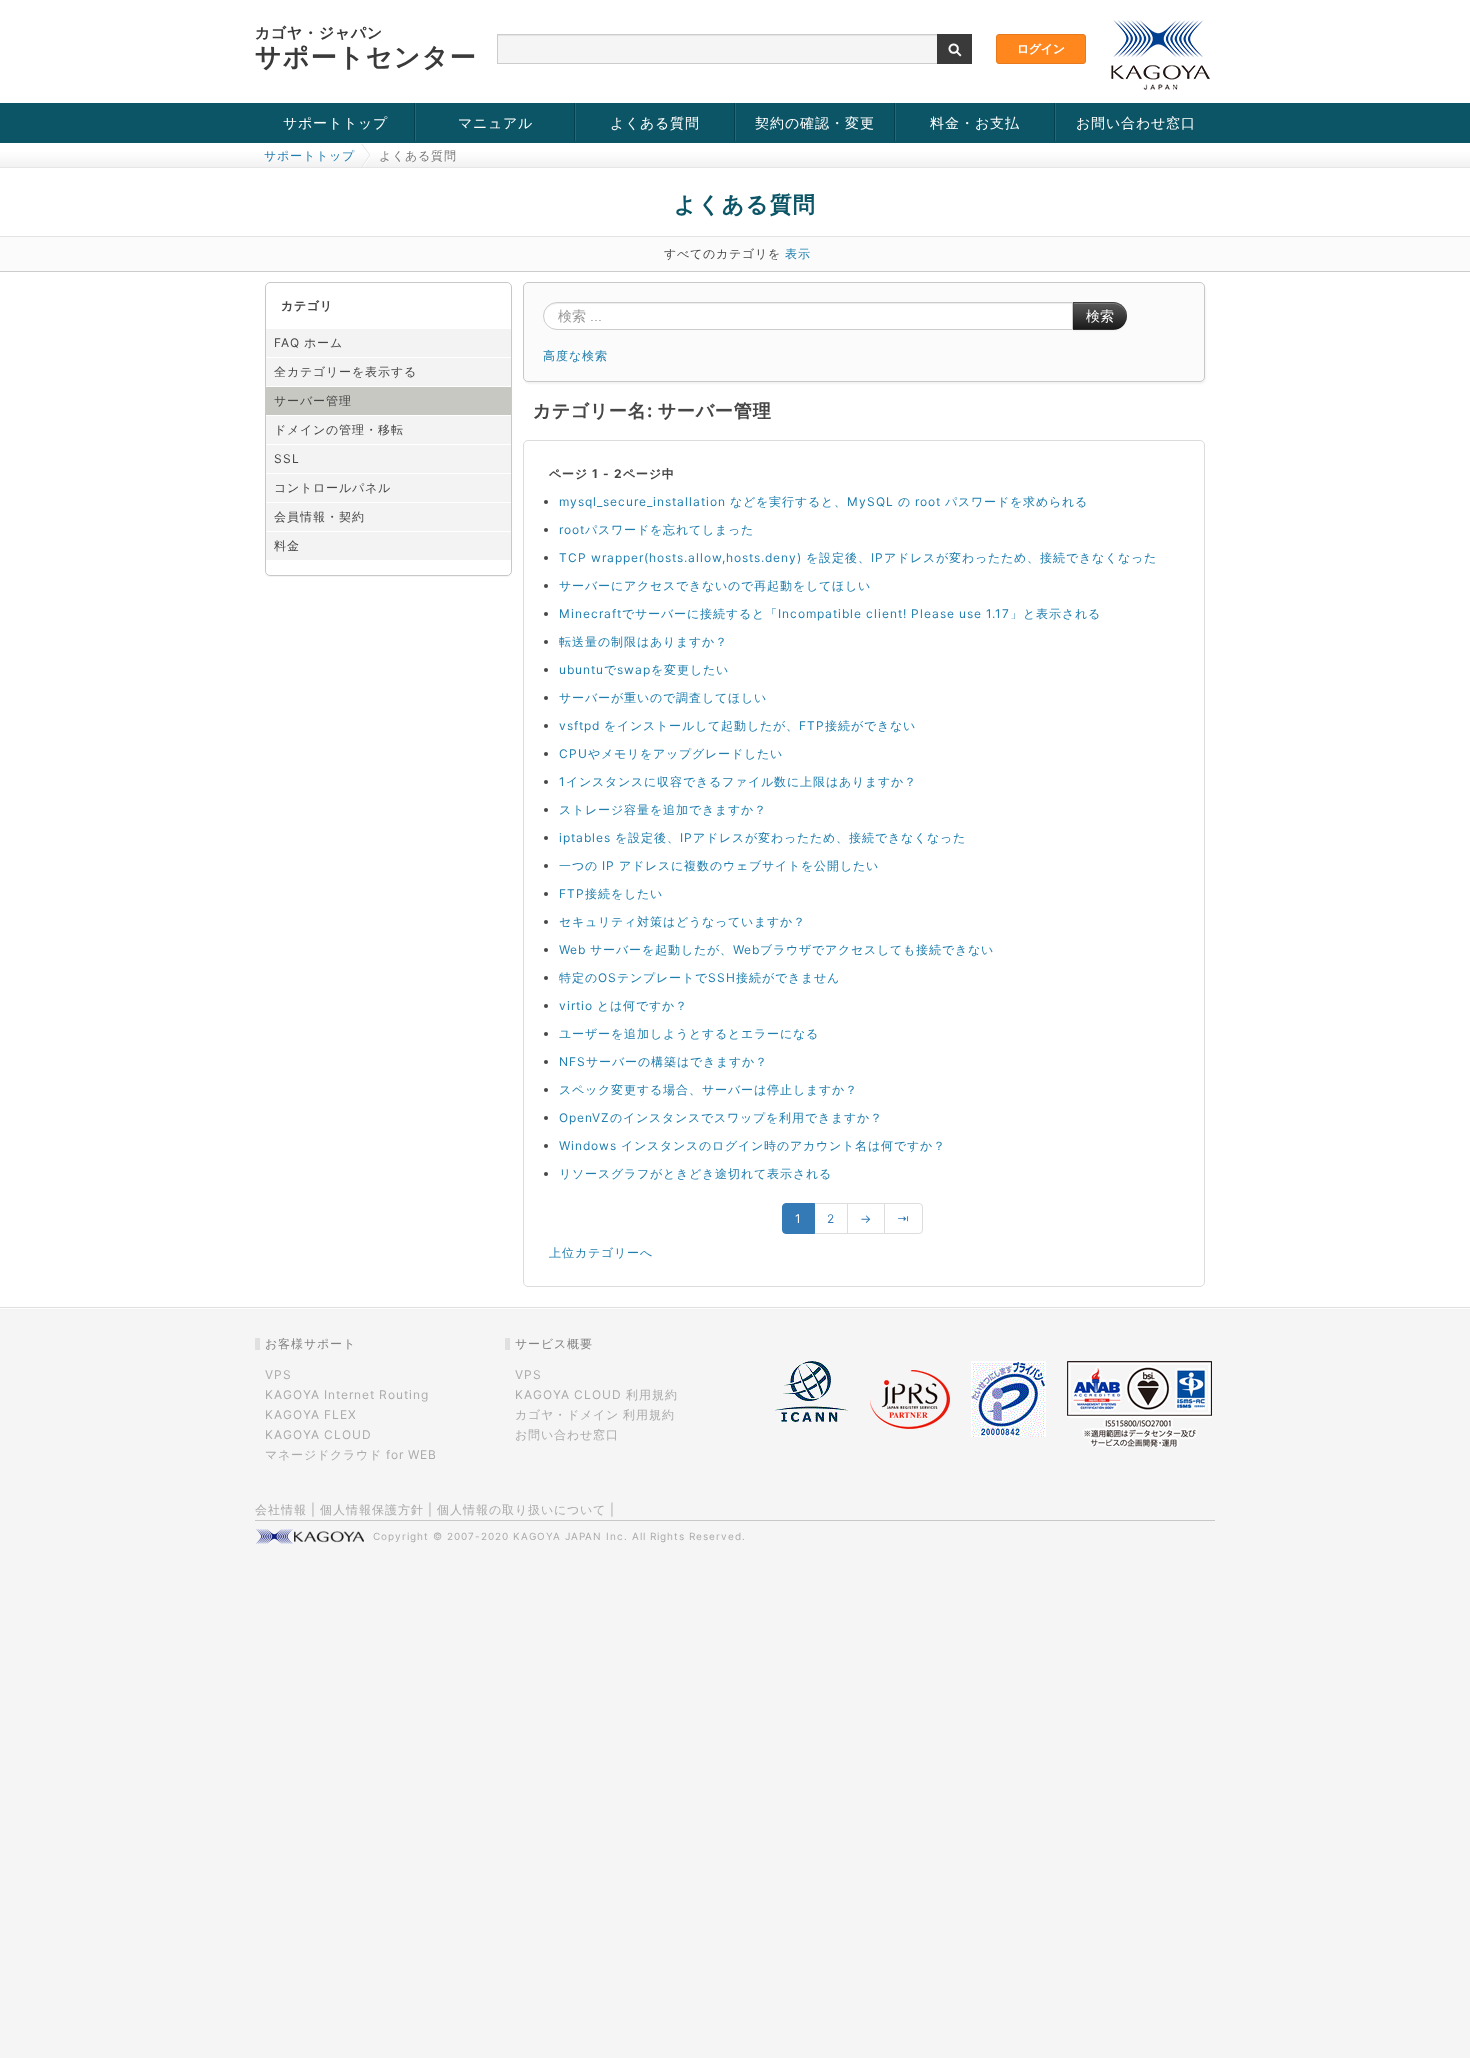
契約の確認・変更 (815, 122)
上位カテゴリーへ (601, 1252)
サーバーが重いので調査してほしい (663, 697)
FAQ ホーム (308, 342)
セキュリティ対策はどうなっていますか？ (682, 921)
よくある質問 (655, 122)
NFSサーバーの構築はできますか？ (663, 1061)
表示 (798, 253)
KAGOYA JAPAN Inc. (570, 1536)
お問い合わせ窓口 (1136, 122)
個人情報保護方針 (372, 1509)
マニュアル (495, 122)
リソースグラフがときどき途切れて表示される (695, 1173)
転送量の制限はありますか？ (643, 641)
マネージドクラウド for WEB (351, 1454)
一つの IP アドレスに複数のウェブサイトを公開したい (719, 865)
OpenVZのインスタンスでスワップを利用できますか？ (721, 1117)
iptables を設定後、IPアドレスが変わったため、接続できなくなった (762, 837)
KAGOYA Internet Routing (347, 1394)
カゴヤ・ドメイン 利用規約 (595, 1414)
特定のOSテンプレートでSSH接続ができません (699, 977)
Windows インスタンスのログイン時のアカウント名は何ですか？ (752, 1145)
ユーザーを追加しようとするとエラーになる (689, 1033)
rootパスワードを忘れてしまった (656, 529)
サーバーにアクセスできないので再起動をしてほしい (715, 585)
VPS (278, 1374)
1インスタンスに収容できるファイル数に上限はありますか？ (738, 781)
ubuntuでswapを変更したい (644, 669)
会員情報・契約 (319, 516)
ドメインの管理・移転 (339, 429)
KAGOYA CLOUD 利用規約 (596, 1394)
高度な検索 (575, 355)
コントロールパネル (332, 487)
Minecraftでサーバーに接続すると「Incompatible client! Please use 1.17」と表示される (830, 613)
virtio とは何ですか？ (623, 1005)
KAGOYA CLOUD (318, 1434)
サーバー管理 (313, 400)
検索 (1100, 316)
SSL (287, 458)
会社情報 (281, 1509)
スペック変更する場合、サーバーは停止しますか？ (708, 1089)
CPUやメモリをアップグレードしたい (671, 753)
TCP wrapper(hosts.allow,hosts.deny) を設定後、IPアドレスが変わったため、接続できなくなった (858, 557)
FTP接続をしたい (611, 893)
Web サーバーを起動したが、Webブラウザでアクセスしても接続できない (776, 949)
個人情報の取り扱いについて (521, 1509)
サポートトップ (335, 122)
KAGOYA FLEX (311, 1414)
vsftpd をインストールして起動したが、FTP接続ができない (737, 725)
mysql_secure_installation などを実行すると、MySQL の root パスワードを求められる (823, 501)
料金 (287, 545)
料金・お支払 (975, 122)
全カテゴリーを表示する (345, 371)
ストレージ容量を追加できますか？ (663, 809)
